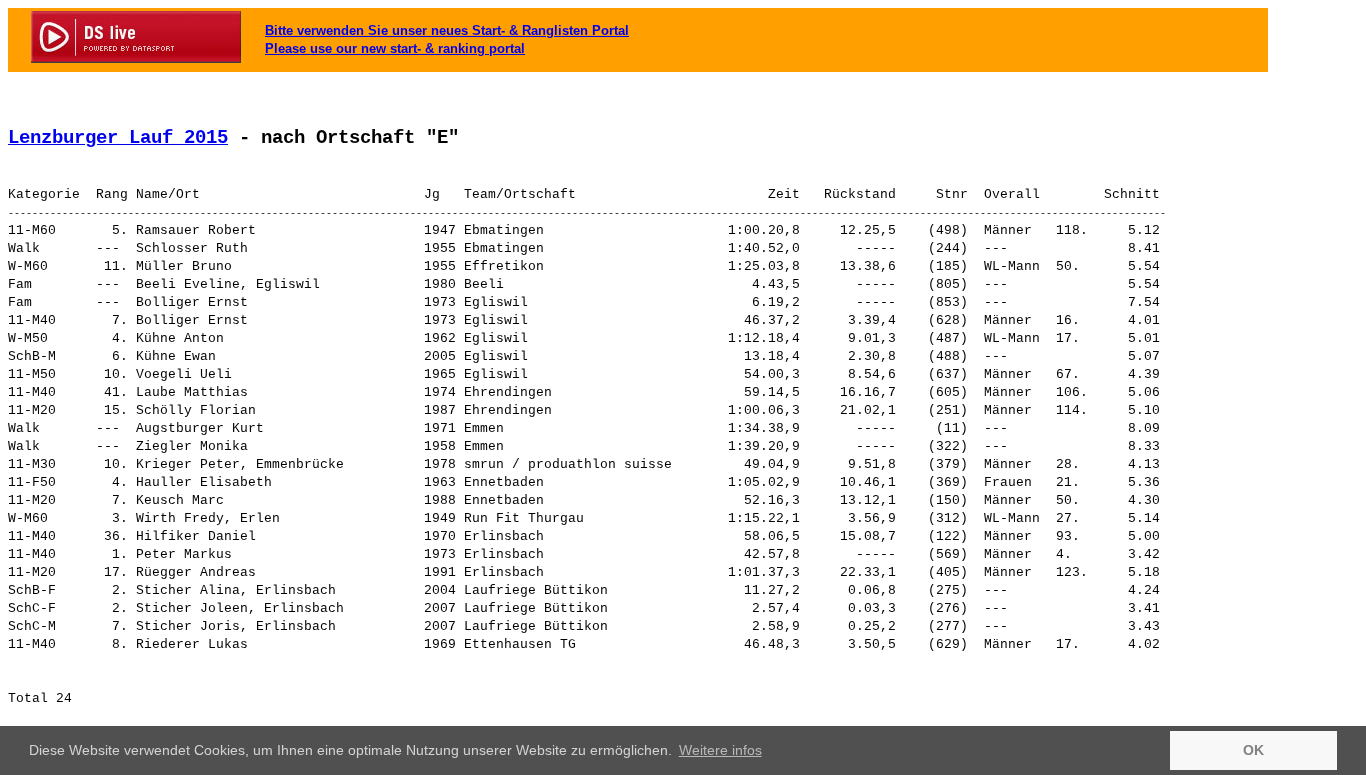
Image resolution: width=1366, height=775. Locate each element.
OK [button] (1253, 750)
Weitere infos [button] (720, 750)
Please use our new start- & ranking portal (395, 48)
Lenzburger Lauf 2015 (118, 138)
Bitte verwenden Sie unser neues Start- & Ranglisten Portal (447, 30)
